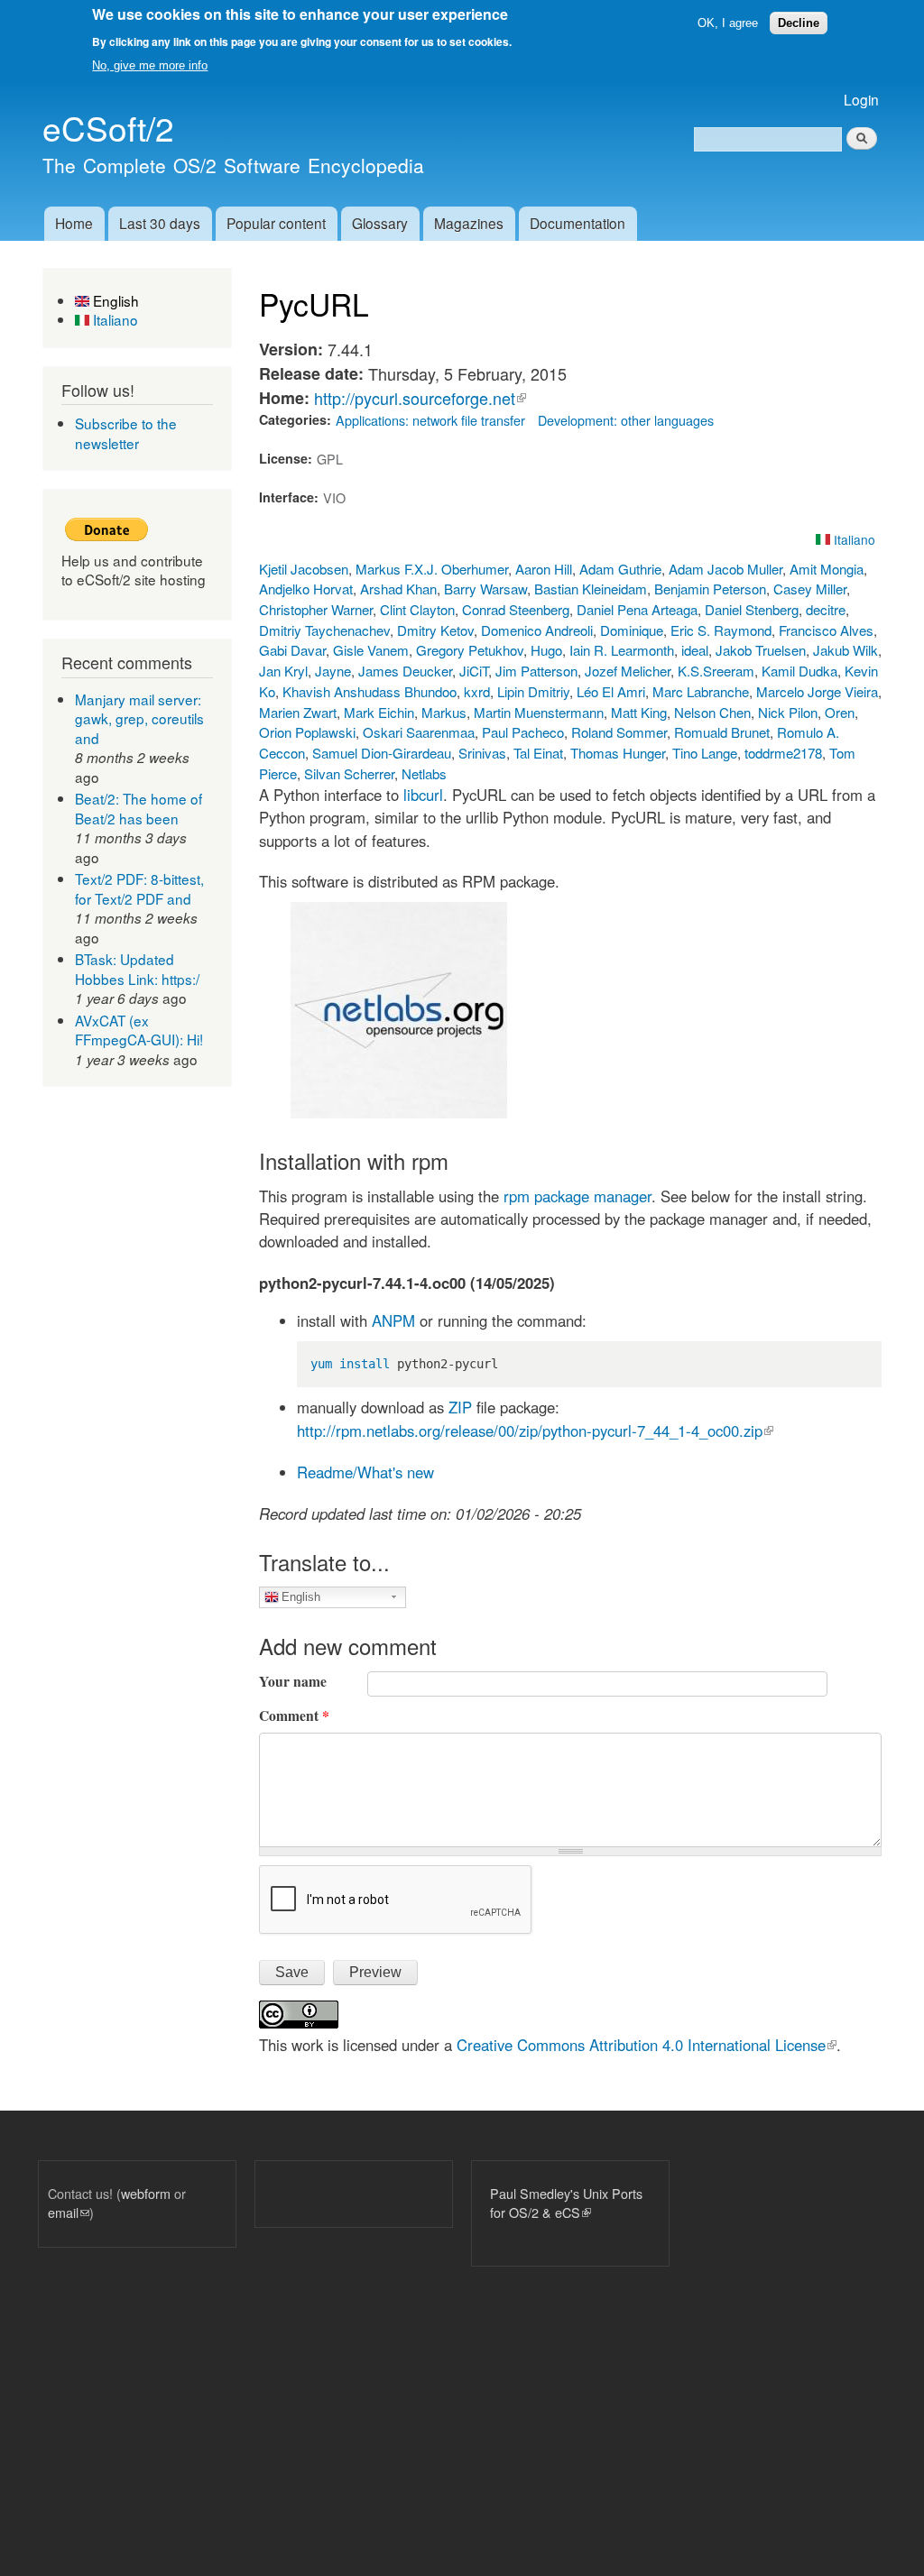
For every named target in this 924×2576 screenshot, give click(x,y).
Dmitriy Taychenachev (324, 630)
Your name (293, 1681)
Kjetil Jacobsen (304, 569)
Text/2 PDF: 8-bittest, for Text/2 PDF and (139, 888)
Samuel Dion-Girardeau (382, 753)
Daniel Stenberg (752, 609)
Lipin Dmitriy (533, 691)
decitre (826, 609)
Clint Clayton (417, 609)
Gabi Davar (292, 650)
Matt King (639, 712)
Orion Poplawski (307, 732)
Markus (444, 712)
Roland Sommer (619, 732)
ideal (695, 650)
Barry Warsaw (485, 589)
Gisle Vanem (371, 650)
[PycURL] (399, 1112)
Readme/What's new (365, 1472)
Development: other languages (626, 420)
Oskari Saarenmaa (419, 732)
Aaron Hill (544, 569)
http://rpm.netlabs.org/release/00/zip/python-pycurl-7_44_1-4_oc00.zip (535, 1431)
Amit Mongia (827, 569)
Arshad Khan (398, 589)
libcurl (423, 795)
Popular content (276, 223)
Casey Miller (810, 589)
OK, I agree (728, 23)
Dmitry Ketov (435, 630)
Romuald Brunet (722, 732)
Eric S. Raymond (721, 630)
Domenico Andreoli (537, 630)
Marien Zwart (298, 712)
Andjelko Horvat (306, 589)
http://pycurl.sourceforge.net (420, 398)
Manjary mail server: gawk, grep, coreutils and (139, 718)
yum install (350, 1364)
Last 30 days (160, 223)
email (69, 2212)
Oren (840, 712)
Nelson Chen (712, 712)
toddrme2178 (783, 753)
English (114, 300)
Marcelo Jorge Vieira (817, 691)
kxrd (477, 691)
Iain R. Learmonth (622, 650)
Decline (799, 23)
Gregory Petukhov (470, 650)
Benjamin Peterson (710, 589)
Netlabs (424, 773)
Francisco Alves (826, 630)
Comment (294, 1716)
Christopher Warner (316, 609)
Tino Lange (705, 753)
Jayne (333, 671)
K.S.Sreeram (716, 671)
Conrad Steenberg (516, 609)
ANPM (393, 1320)
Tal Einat (538, 753)
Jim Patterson (536, 671)
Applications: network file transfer (430, 420)
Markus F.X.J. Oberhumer (432, 569)
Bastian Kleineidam (591, 589)
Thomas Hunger (618, 753)
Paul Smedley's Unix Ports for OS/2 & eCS (566, 2203)
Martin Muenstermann (539, 712)
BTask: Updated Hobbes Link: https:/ (137, 969)
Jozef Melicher (628, 671)
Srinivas (482, 753)
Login (861, 99)
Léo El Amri (611, 691)
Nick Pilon (788, 712)
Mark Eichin (379, 712)
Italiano (114, 319)
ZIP (460, 1407)
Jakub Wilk (845, 650)
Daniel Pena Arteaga (637, 609)
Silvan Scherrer (349, 773)
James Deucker (405, 671)
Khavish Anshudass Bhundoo (370, 691)
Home (74, 223)
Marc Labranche (701, 691)
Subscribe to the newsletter (126, 433)
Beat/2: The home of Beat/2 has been (139, 808)
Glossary (380, 223)
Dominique (632, 630)
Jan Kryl (283, 671)
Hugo (546, 650)
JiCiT (474, 671)
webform (146, 2193)
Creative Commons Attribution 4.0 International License (647, 2045)
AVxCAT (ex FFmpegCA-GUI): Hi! (139, 1030)
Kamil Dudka (799, 671)
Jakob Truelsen (761, 650)
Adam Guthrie (620, 569)
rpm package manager (577, 1196)
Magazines (469, 223)
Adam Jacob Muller (725, 569)
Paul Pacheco (523, 732)
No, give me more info (150, 65)
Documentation (577, 223)
